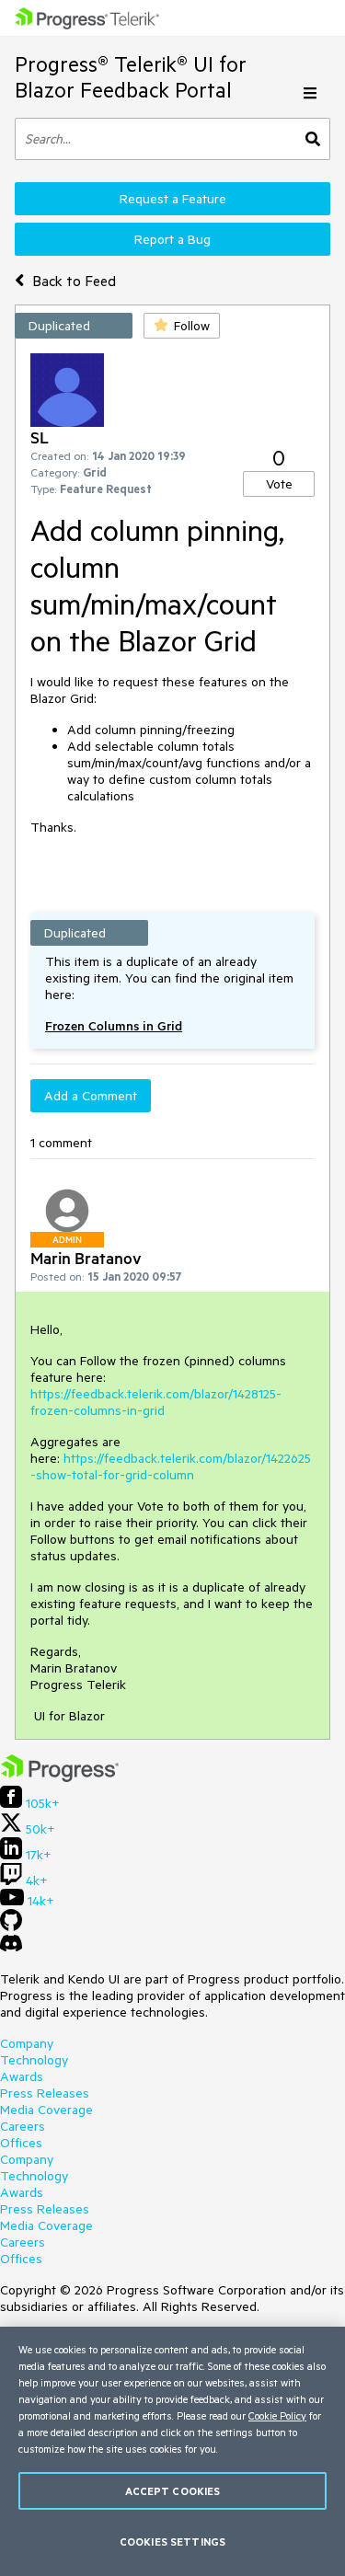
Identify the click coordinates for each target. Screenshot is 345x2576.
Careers (23, 2126)
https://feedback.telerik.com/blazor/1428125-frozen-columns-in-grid (156, 1402)
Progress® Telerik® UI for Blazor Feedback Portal (131, 77)
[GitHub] (11, 1926)
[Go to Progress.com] (60, 1777)
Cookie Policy (277, 2415)
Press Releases (45, 2093)
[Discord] (11, 1948)
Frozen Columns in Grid (114, 1026)
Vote (279, 484)
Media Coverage (46, 2110)
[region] (172, 2451)
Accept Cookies (173, 2491)
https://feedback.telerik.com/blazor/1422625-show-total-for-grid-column (171, 1466)
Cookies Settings (172, 2541)
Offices (21, 2143)
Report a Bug (172, 239)
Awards (22, 2076)
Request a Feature (173, 199)
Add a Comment (91, 1096)
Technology (34, 2060)
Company (27, 2043)
